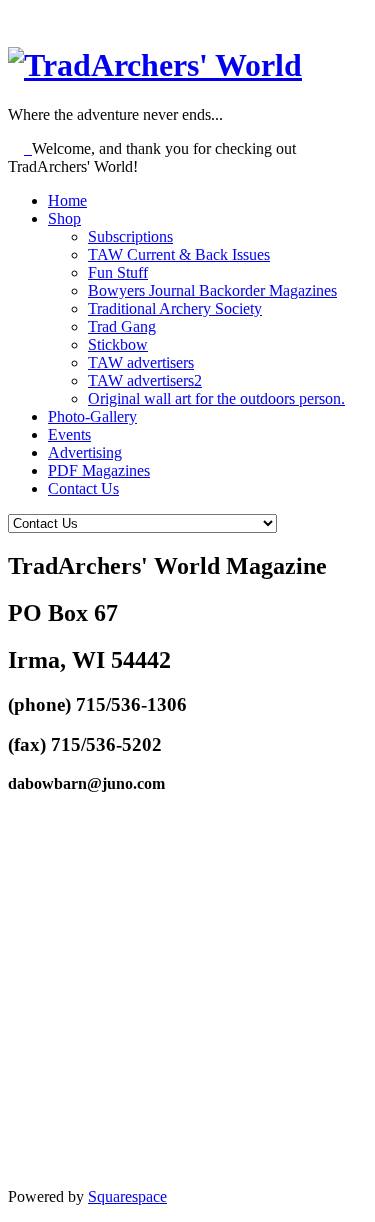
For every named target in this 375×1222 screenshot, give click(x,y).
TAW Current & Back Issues (179, 254)
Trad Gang (122, 326)
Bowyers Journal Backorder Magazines (212, 290)
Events (69, 434)
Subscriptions (130, 236)
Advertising (85, 452)
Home (67, 200)
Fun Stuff (118, 272)
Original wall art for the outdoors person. (216, 398)
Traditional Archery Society (175, 308)
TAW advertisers (141, 362)
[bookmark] (155, 65)
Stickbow (118, 344)
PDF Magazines (99, 470)
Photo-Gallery (92, 416)
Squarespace (127, 1196)
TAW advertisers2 (145, 380)
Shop (64, 218)
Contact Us (83, 488)
